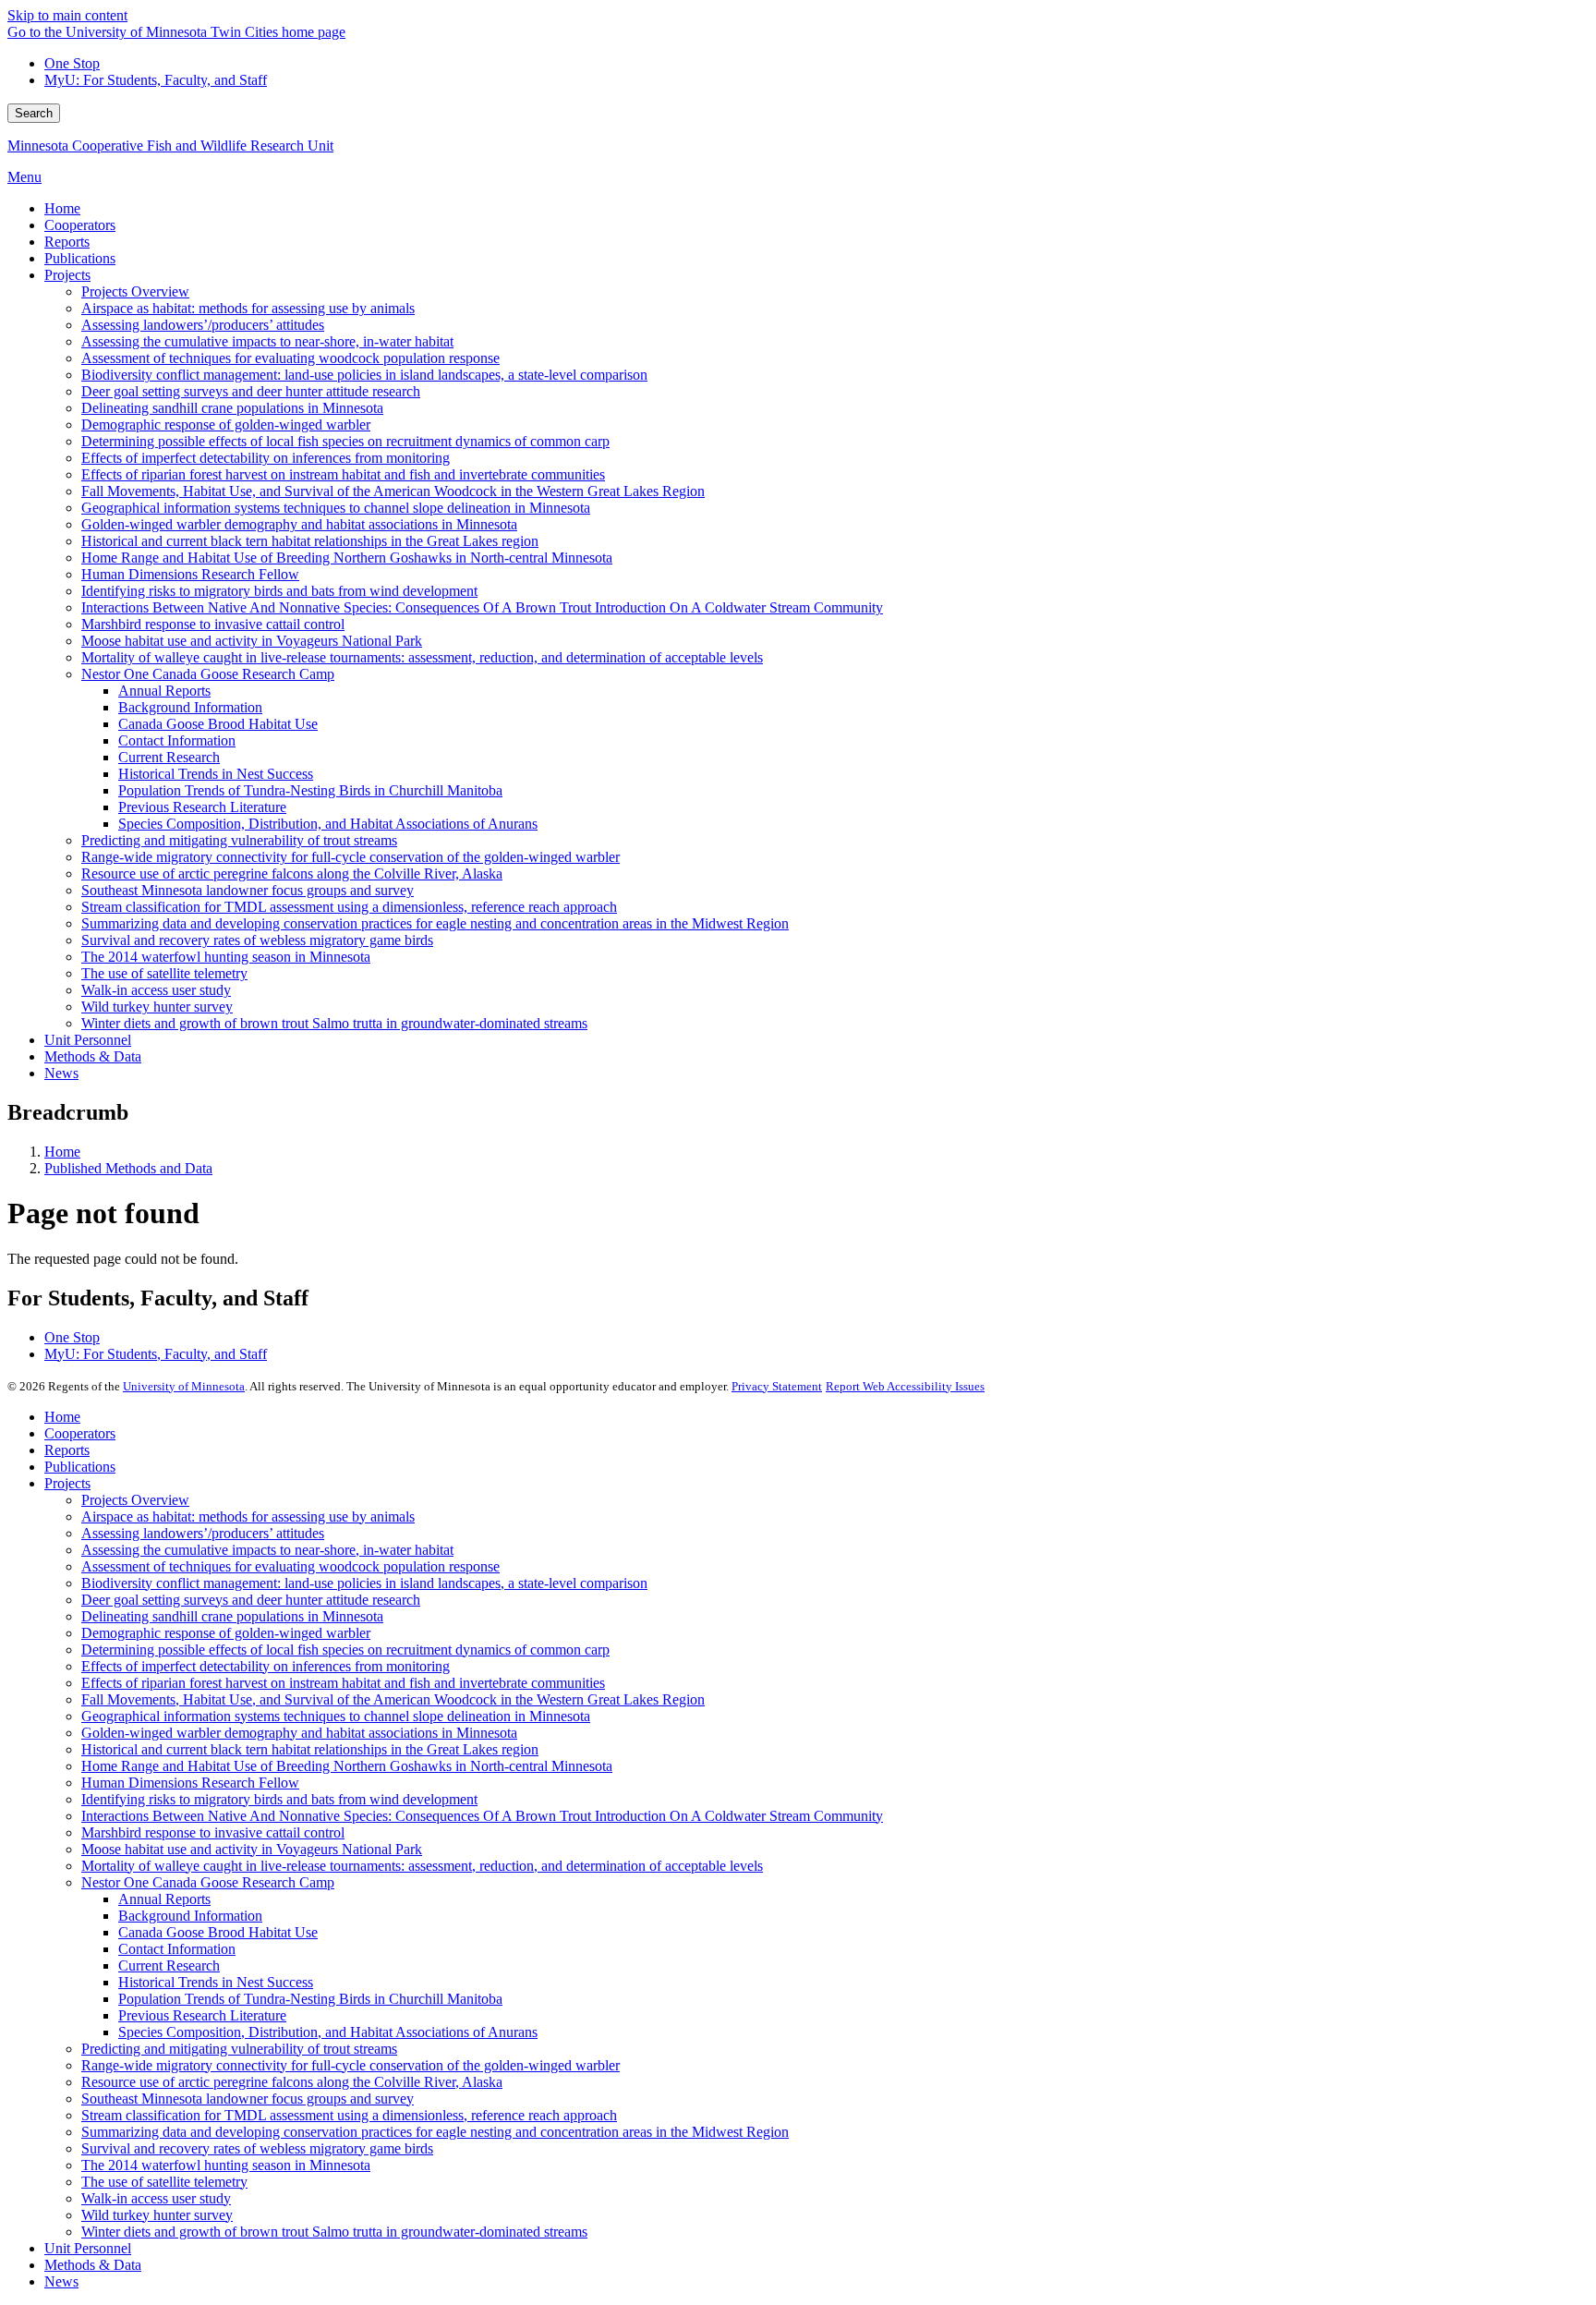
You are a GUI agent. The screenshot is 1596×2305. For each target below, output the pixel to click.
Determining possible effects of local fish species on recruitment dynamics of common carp (345, 1650)
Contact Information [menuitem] (177, 740)
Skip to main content (67, 15)
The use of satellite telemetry (164, 2182)
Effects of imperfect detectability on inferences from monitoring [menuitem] (266, 458)
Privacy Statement (777, 1386)
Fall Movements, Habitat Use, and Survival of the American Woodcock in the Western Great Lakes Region (393, 1699)
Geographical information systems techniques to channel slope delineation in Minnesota (336, 1716)
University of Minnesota (184, 1386)
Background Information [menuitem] (190, 707)
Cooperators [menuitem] (80, 225)
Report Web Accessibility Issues (905, 1386)
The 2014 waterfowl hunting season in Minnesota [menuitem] (226, 957)
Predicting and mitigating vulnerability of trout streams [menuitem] (239, 840)
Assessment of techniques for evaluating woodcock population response (290, 1566)
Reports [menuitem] (67, 242)
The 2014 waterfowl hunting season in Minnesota (226, 2165)
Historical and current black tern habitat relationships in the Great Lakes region (310, 1749)
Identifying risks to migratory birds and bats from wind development (279, 1799)
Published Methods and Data (128, 1168)
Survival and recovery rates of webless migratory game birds (257, 2148)
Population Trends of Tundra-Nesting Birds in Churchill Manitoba (310, 1999)
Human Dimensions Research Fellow (190, 1783)
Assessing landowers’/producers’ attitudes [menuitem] (203, 325)
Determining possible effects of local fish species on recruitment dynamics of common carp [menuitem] (345, 441)
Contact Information (177, 1949)
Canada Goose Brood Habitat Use (218, 1932)
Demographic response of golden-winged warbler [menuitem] (226, 425)
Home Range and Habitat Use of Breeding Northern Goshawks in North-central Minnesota (347, 1766)
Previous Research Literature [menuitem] (202, 807)
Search (34, 113)
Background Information (190, 1916)
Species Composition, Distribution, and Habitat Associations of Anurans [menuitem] (328, 824)
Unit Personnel (88, 2248)
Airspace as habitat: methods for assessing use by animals (248, 1516)
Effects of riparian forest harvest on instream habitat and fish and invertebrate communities (343, 1683)
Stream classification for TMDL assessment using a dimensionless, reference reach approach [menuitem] (349, 907)
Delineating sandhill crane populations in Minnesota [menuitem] (232, 408)
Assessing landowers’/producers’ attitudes (203, 1533)
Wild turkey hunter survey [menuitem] (157, 1007)
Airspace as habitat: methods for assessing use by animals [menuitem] (248, 308)
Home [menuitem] (62, 208)
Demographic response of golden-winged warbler (226, 1633)
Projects (67, 1483)
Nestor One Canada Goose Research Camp (208, 1882)
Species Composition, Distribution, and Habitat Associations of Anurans (328, 2032)
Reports (67, 1450)
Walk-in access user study (156, 2198)
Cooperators (80, 1433)
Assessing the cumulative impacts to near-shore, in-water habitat (267, 1550)
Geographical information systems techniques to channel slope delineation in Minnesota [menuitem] (336, 508)
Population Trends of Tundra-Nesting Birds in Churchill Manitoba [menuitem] (310, 790)
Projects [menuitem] (67, 275)
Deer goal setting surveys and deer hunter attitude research (251, 1600)
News (61, 2281)
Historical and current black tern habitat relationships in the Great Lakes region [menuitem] (310, 541)
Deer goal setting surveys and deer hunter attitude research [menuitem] (251, 391)
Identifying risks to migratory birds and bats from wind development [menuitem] (279, 591)
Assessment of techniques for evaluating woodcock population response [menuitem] (290, 358)
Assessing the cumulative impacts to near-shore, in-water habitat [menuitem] (267, 341)
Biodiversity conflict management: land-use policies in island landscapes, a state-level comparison (364, 1583)
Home (62, 1152)
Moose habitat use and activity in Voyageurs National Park (252, 1849)
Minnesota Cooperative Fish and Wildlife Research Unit (170, 146)
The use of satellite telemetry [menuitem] (164, 973)
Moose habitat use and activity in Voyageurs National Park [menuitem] (252, 641)
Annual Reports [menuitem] (164, 691)
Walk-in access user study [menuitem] (156, 990)
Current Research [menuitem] (169, 757)
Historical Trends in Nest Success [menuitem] (216, 774)
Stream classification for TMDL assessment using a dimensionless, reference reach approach (349, 2115)
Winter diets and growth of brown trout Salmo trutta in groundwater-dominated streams (334, 2232)
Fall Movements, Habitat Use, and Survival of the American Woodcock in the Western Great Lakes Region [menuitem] (393, 491)
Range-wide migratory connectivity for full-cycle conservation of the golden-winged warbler (351, 2065)
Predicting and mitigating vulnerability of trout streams (239, 2049)
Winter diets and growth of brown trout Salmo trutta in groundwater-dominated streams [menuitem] (334, 1023)
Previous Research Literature (202, 2015)
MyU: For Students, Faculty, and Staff (156, 80)
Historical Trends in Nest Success (216, 1982)
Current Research (169, 1965)
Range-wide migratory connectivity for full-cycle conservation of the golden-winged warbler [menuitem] (351, 857)
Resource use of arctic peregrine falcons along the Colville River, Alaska (292, 2082)
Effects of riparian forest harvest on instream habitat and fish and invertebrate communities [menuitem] (343, 474)
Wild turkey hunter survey (157, 2215)
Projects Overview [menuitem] (135, 291)
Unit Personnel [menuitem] (88, 1040)
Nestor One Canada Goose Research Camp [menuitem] (208, 674)
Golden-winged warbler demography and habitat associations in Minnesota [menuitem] (299, 524)
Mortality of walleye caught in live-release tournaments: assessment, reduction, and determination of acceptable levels (422, 1866)
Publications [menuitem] (80, 258)
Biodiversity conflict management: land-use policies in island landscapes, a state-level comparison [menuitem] (364, 375)
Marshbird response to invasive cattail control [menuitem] (213, 624)
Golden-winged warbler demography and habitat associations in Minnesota (299, 1733)
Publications (80, 1467)
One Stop (72, 63)
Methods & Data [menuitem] (93, 1056)
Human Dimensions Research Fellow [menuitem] (190, 574)
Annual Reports (164, 1899)
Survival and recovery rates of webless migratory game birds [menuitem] (257, 940)
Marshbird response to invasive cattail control (213, 1832)
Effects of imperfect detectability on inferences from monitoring (266, 1666)
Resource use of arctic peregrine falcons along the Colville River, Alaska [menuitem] (292, 873)
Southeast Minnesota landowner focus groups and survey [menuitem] (248, 890)
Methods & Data (93, 2265)
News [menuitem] (61, 1073)
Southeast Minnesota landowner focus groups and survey (248, 2099)
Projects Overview (135, 1500)
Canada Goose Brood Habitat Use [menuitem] (218, 724)
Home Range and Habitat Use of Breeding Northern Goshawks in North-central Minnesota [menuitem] (347, 558)
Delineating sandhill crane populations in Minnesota (232, 1616)
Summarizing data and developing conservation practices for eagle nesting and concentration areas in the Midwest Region (435, 2132)
